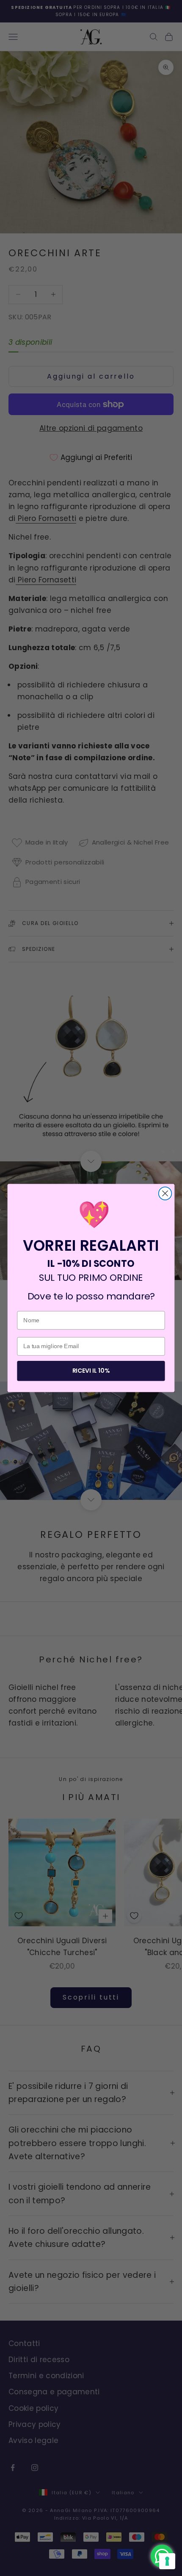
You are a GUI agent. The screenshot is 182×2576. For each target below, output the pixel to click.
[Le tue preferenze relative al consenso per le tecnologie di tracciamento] (167, 2561)
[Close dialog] (165, 1193)
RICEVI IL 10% (91, 1371)
